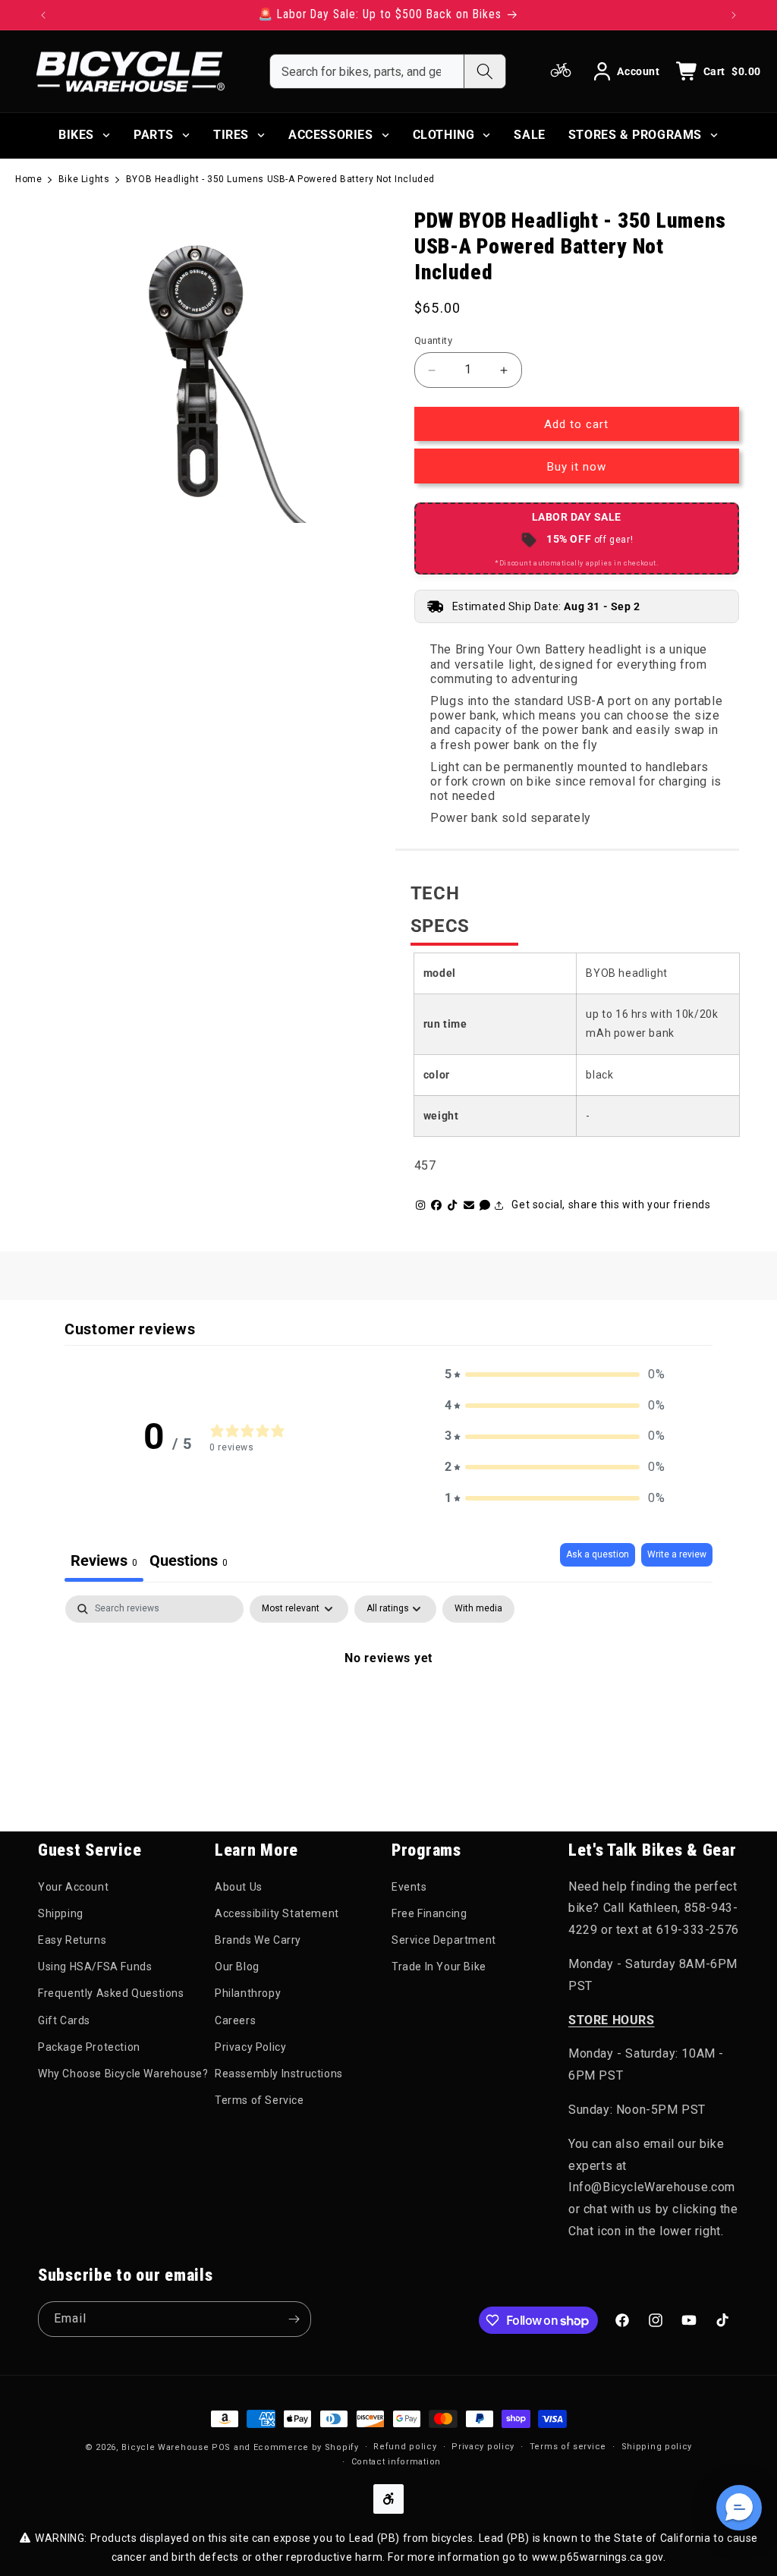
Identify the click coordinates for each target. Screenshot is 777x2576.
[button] (555, 1375)
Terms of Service (260, 2100)
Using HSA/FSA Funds (95, 1967)
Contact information (396, 2462)
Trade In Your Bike (439, 1967)
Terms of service (568, 2447)
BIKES (76, 135)
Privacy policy (483, 2447)
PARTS (154, 135)
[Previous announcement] (43, 15)
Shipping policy (657, 2447)
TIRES (231, 135)
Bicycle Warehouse (165, 2447)
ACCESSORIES (331, 135)
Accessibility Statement (277, 1913)
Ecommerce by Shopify (306, 2447)
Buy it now (577, 467)
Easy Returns (72, 1940)
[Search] (484, 71)
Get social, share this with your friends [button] (611, 1205)
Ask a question (598, 1554)
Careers (235, 2020)
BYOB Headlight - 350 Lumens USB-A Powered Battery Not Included (280, 179)
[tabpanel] (388, 1709)
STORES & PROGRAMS (635, 135)
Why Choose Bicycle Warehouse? (123, 2074)
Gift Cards (64, 2020)
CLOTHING (444, 135)
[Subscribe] (294, 2319)
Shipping (61, 1913)
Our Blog (237, 1967)
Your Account (73, 1887)
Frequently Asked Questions (111, 1993)
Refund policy (405, 2447)
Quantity (433, 340)
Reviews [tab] (104, 1560)
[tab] (189, 1562)
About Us (239, 1887)
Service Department (444, 1940)
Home (28, 179)
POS (221, 2447)
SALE (529, 135)
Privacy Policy (250, 2047)
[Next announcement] (734, 15)
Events (409, 1887)
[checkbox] (478, 1609)
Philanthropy (248, 1993)
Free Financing (429, 1913)
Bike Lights (84, 179)
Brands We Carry (258, 1940)
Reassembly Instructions (279, 2074)
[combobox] (367, 71)
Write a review (677, 1554)
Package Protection (89, 2047)
